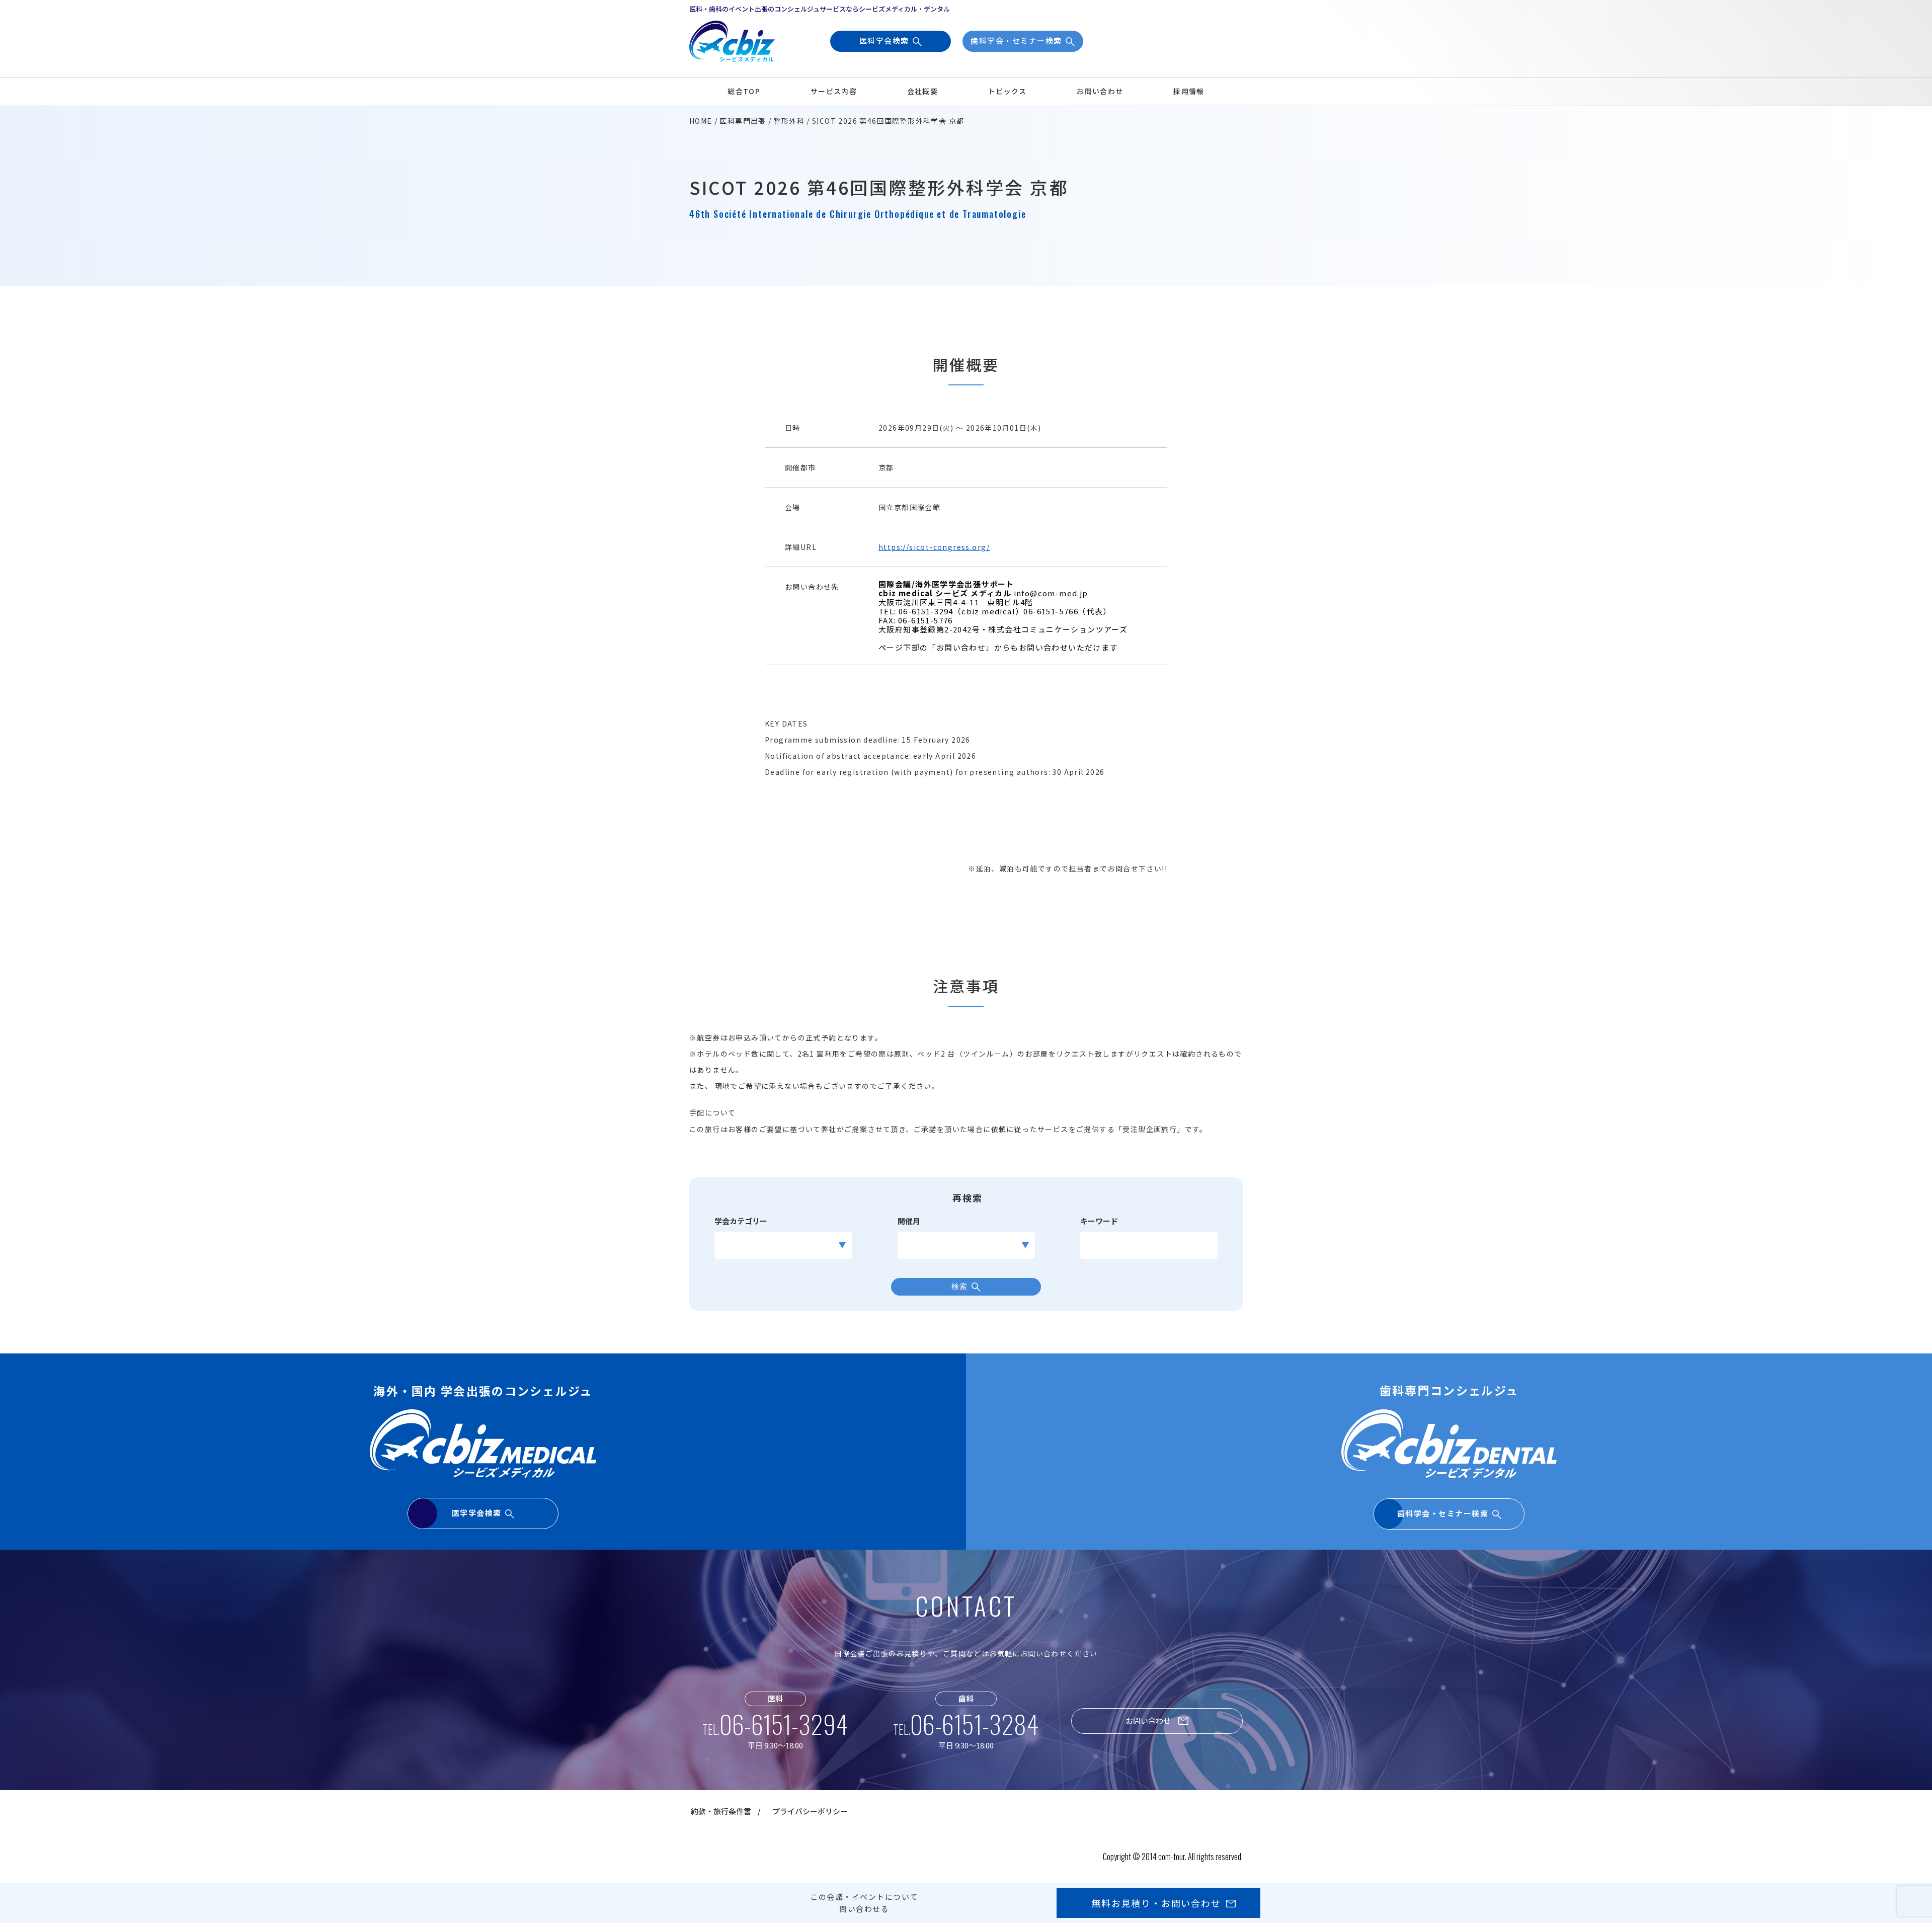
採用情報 (1189, 91)
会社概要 (923, 91)
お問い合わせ (1100, 91)
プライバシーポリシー (810, 1811)
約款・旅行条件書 (721, 1811)
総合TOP (744, 91)
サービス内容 (834, 91)
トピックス (1008, 91)
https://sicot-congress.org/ (934, 547)
